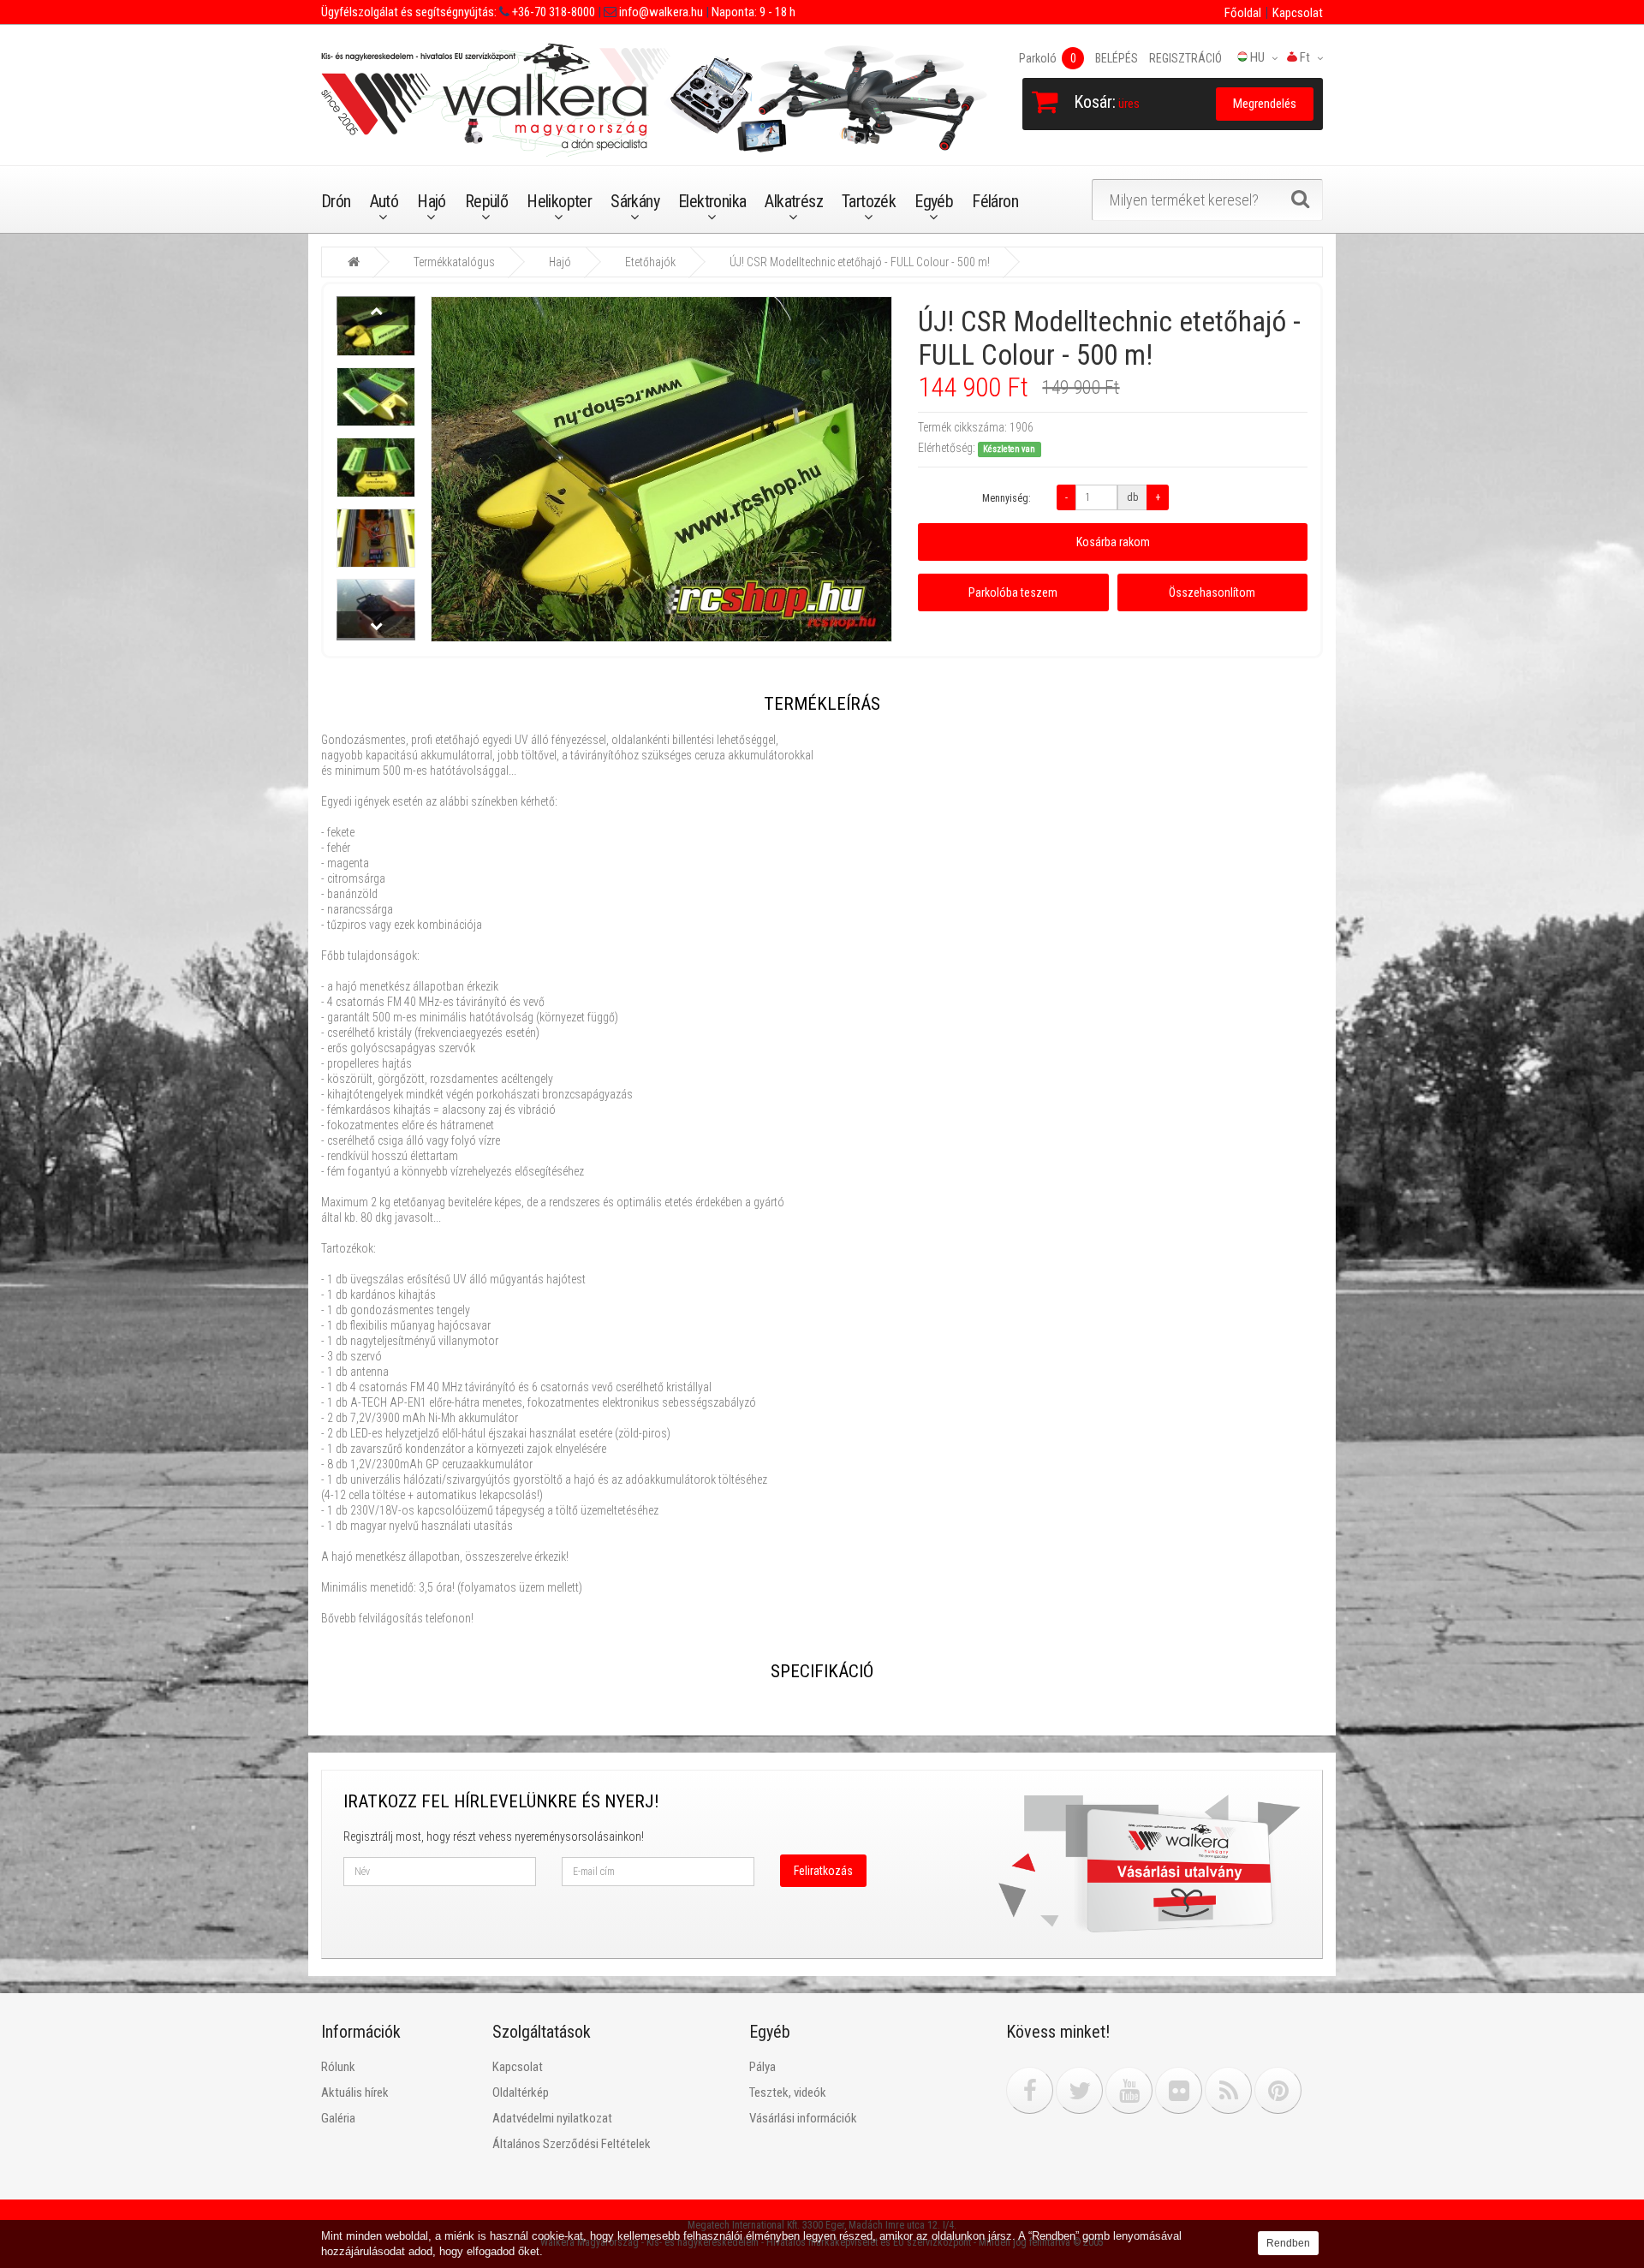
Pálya (762, 2067)
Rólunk (338, 2067)
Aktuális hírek (355, 2092)
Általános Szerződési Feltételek (572, 2144)
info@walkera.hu (660, 12)
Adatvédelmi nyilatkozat (552, 2118)
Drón (336, 201)
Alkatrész (794, 201)
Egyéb (934, 201)
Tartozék (869, 201)
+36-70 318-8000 (552, 12)
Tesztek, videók (788, 2092)
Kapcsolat (1298, 13)
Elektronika (712, 201)
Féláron (995, 201)
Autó (384, 201)
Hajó (432, 201)
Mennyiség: (1007, 498)
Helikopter (559, 201)
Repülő (486, 201)
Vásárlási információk (803, 2118)
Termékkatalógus (454, 262)
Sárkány (635, 201)
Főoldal (1243, 13)
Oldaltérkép (521, 2092)
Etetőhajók (650, 262)
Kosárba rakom (1113, 542)
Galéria (338, 2118)
